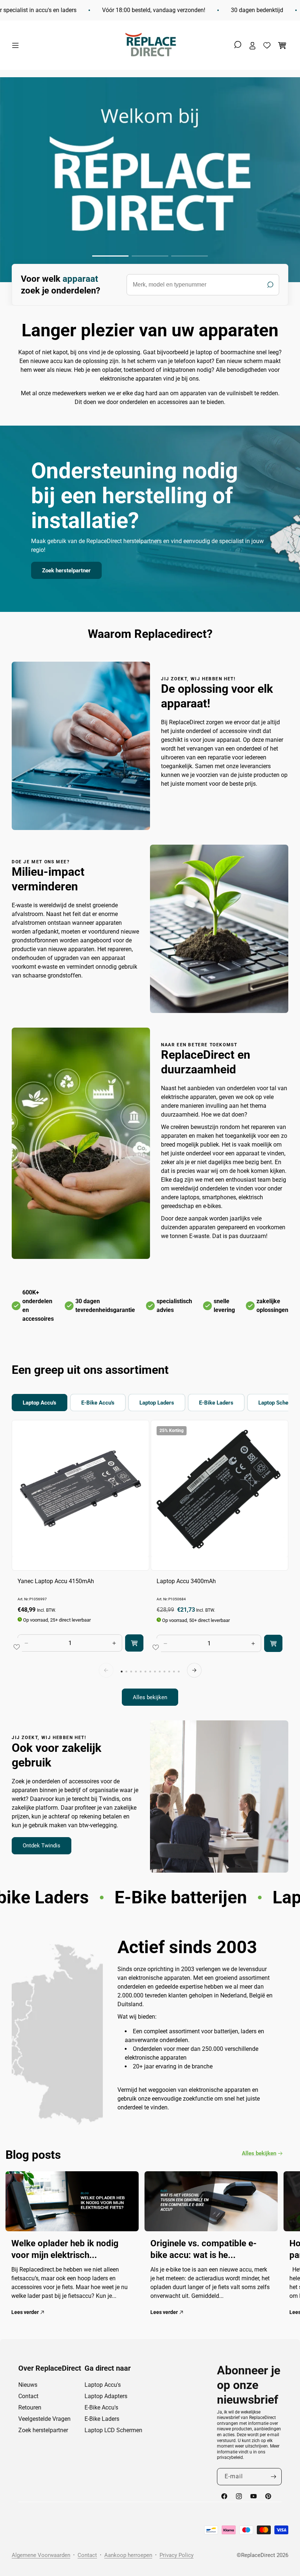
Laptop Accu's (103, 2385)
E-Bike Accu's (101, 2407)
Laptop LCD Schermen (113, 2430)
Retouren (30, 2407)
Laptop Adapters (106, 2396)
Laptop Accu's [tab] (40, 1403)
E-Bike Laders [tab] (216, 1403)
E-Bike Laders (102, 2419)
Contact (28, 2396)
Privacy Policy (177, 2555)
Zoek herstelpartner (66, 570)
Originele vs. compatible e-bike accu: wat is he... (203, 2249)
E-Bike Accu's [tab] (98, 1403)
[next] (194, 1670)
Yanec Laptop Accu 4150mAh (56, 1581)
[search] (203, 285)
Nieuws (28, 2385)
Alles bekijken (150, 1697)
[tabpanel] (150, 1563)
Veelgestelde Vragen (44, 2419)
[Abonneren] (273, 2477)
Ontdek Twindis (42, 1846)
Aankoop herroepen (128, 2555)
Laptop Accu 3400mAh (186, 1581)
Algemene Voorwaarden (41, 2555)
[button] (17, 45)
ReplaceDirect (258, 2555)
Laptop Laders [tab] (157, 1403)
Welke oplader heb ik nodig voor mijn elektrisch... (65, 2249)
